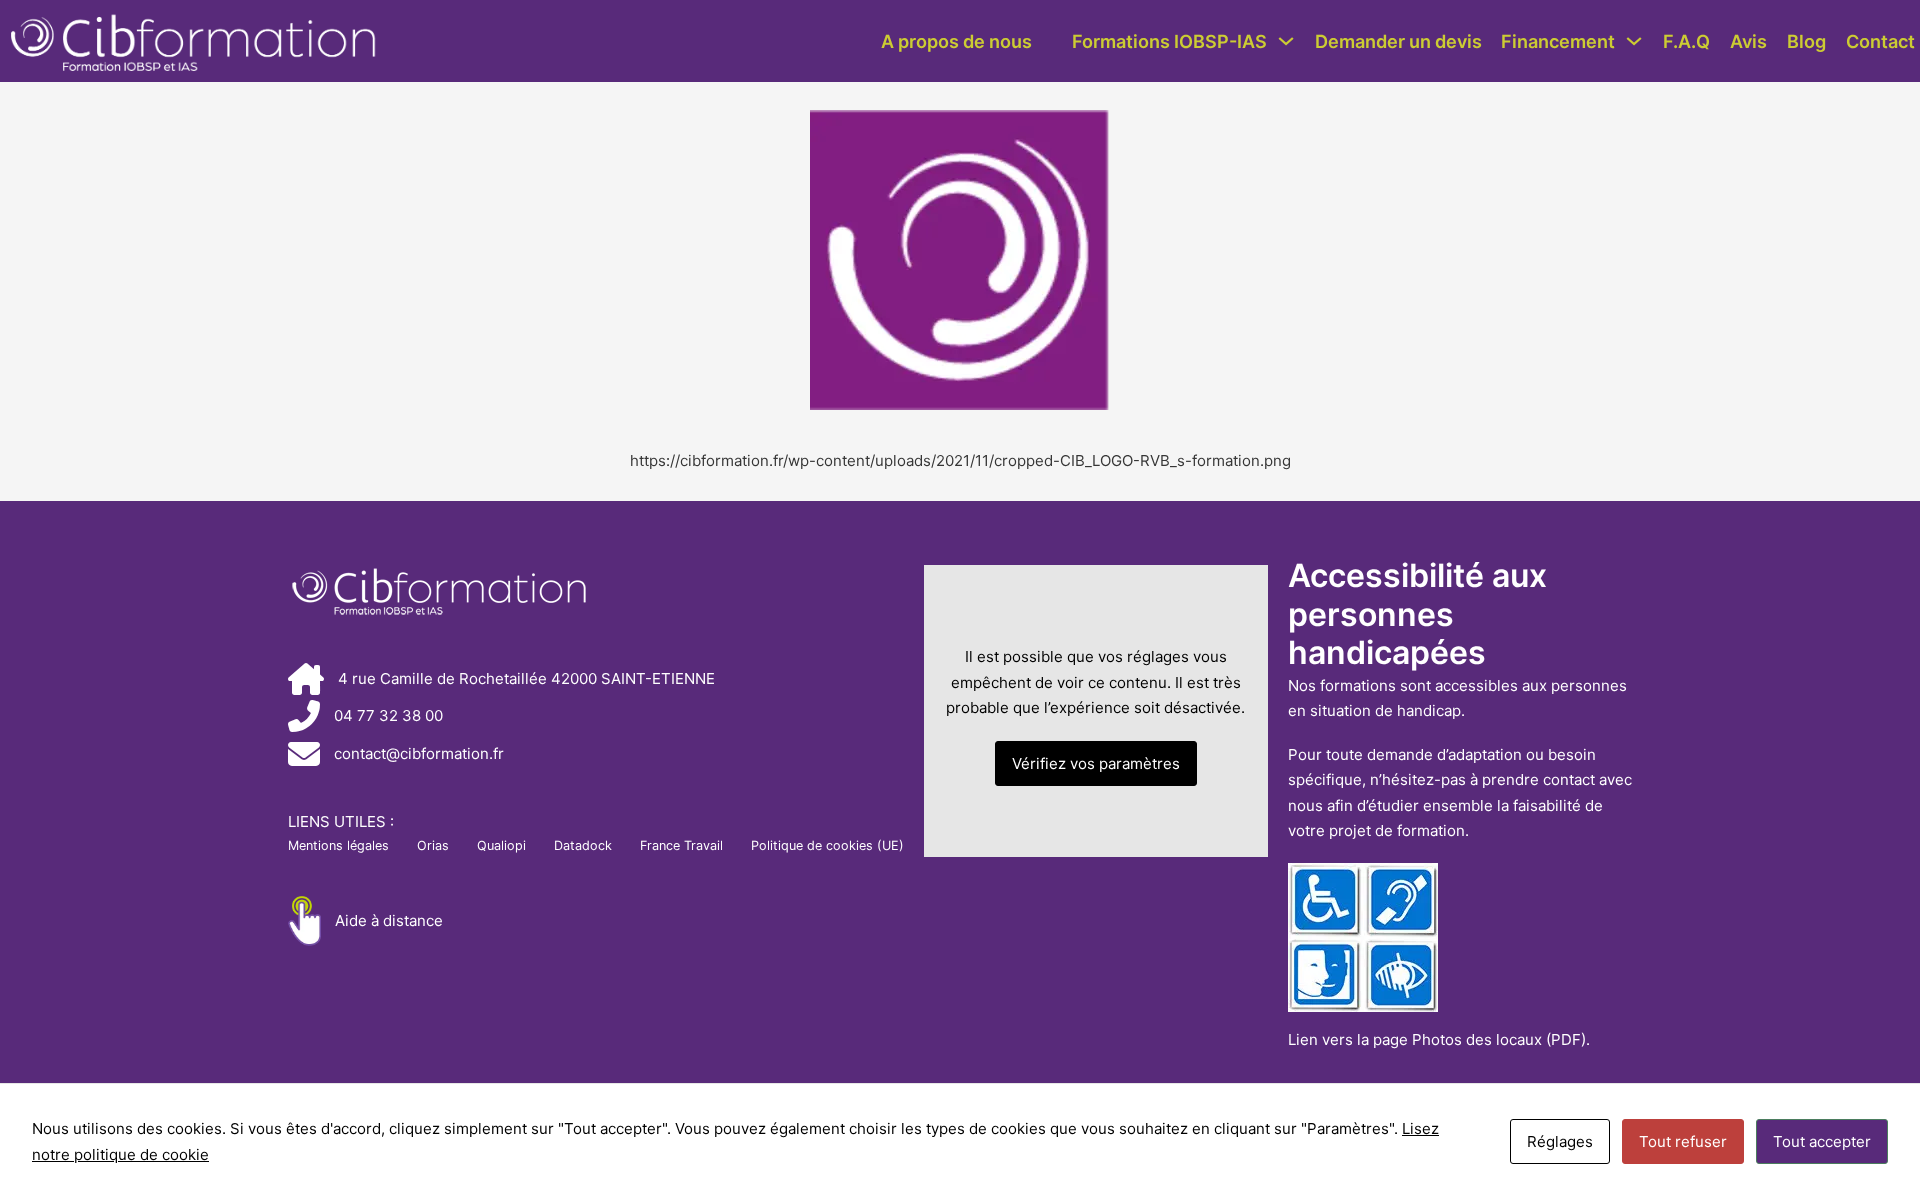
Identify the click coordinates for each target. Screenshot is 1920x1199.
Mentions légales (338, 845)
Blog (1806, 41)
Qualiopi (501, 845)
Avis (1748, 41)
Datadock (583, 845)
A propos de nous (956, 41)
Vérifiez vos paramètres (1096, 763)
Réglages (1560, 1141)
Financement (1558, 41)
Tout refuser (1683, 1141)
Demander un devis (1398, 41)
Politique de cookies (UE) (827, 845)
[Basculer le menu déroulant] (1286, 41)
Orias (433, 845)
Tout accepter (1822, 1141)
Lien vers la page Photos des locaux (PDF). (1439, 1039)
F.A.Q (1686, 41)
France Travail (681, 845)
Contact (1880, 41)
